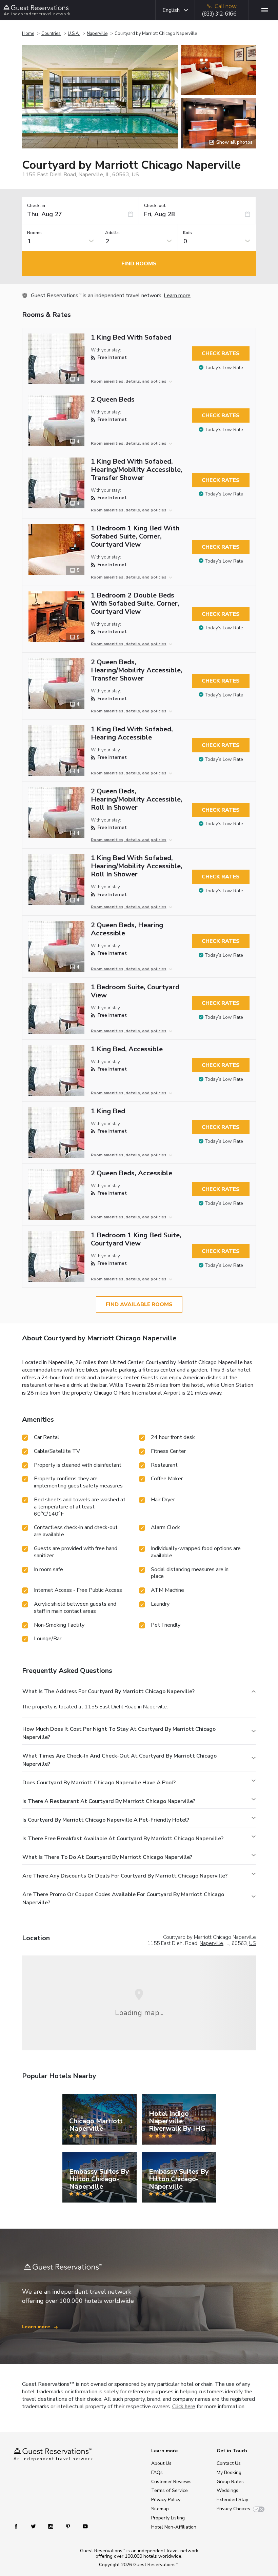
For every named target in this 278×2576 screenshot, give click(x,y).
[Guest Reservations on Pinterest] (69, 2526)
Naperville (97, 34)
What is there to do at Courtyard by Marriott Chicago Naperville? (107, 1857)
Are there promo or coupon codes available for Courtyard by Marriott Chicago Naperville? (123, 1899)
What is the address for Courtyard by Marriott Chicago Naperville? (108, 1691)
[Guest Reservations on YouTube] (83, 2526)
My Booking (229, 2472)
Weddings (227, 2490)
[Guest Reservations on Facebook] (19, 2526)
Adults (112, 233)
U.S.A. (74, 34)
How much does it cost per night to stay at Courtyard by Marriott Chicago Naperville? (119, 1733)
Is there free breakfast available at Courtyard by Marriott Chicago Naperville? (123, 1839)
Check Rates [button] (221, 353)
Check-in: (37, 206)
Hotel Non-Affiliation (174, 2527)
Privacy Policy (166, 2500)
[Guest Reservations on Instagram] (51, 2526)
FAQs (157, 2472)
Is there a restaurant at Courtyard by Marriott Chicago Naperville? (109, 1801)
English (171, 10)
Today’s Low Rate (224, 368)
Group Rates (230, 2482)
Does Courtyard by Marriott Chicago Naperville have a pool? (99, 1783)
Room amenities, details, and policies (129, 381)
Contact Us (229, 2463)
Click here (184, 2407)
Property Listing (168, 2518)
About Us (161, 2463)
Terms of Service (170, 2490)
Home (28, 34)
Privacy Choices (233, 2509)
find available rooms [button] (139, 1304)
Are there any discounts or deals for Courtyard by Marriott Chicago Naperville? (125, 1876)
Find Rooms (139, 264)
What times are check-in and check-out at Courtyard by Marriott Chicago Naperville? (120, 1760)
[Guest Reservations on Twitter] (34, 2526)
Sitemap (160, 2509)
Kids (187, 233)
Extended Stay (232, 2500)
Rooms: (35, 233)
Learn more (177, 296)
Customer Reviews (171, 2482)
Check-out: (156, 206)
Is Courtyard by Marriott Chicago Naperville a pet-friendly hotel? (106, 1820)
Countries (51, 34)
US (253, 1943)
